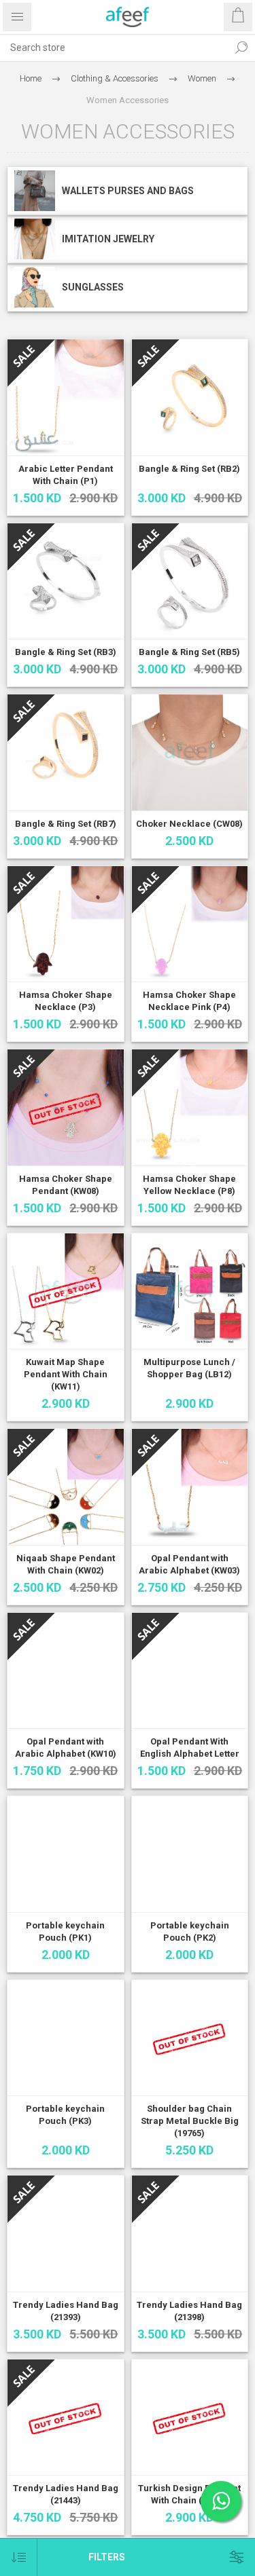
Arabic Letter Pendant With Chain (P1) (66, 475)
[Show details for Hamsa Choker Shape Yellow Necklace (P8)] (190, 1107)
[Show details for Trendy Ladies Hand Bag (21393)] (66, 2234)
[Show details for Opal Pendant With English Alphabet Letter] (190, 1671)
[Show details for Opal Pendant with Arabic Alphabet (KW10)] (66, 1671)
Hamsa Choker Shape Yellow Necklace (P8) (189, 1185)
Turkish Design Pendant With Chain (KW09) (189, 2494)
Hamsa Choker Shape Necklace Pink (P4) (189, 1001)
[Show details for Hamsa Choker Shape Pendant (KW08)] (66, 1107)
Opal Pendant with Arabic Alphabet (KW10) (66, 1748)
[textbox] (114, 48)
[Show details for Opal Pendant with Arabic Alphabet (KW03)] (190, 1487)
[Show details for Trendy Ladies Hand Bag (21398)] (190, 2234)
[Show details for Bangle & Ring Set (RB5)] (190, 581)
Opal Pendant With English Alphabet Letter (190, 1748)
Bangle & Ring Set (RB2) (189, 469)
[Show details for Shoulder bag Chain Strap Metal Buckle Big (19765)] (190, 2038)
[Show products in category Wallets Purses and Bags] (35, 191)
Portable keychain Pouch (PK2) (190, 1931)
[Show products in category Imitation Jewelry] (35, 239)
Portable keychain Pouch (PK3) (65, 2115)
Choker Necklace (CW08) (189, 824)
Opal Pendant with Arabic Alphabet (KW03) (189, 1564)
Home (31, 78)
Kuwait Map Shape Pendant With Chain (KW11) (66, 1374)
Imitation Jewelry (108, 239)
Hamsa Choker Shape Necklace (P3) (66, 1001)
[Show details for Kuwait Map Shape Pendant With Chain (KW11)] (66, 1291)
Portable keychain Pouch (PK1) (65, 1931)
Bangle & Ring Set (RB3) (66, 652)
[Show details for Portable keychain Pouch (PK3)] (66, 2038)
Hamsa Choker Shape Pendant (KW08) (66, 1185)
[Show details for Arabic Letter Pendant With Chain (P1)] (66, 397)
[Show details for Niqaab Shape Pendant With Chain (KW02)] (66, 1487)
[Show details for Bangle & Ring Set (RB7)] (66, 752)
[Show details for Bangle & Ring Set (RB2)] (190, 397)
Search (241, 48)
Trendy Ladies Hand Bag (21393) (66, 2311)
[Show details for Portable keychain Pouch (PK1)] (66, 1854)
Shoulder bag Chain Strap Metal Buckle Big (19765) (190, 2121)
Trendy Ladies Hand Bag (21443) (66, 2494)
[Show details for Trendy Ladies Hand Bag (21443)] (66, 2418)
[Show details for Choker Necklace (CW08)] (190, 752)
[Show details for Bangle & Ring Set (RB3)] (66, 581)
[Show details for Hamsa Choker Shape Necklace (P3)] (66, 924)
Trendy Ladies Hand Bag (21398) (189, 2311)
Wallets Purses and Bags (128, 191)
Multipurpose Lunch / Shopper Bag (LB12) (189, 1368)
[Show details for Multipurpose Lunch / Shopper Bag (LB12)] (190, 1291)
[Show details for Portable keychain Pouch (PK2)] (190, 1854)
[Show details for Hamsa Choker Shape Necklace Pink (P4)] (190, 924)
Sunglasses (93, 287)
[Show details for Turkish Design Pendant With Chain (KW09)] (190, 2418)
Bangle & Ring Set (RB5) (189, 652)
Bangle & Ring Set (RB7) (66, 824)
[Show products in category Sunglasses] (35, 287)
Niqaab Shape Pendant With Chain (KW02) (66, 1564)
